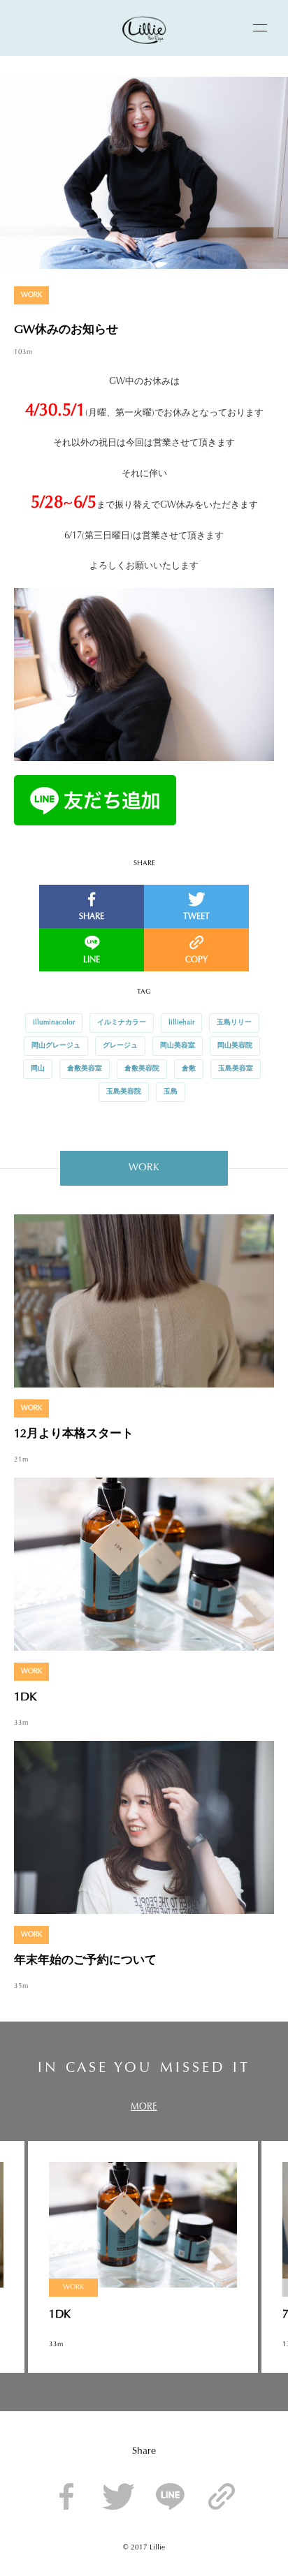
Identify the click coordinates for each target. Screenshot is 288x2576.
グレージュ (120, 1046)
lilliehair (181, 1023)
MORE (144, 2107)
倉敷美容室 (85, 1069)
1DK (25, 1697)
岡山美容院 (235, 1046)
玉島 (171, 1092)
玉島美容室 (236, 1069)
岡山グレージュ (56, 1046)
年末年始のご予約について (85, 1960)
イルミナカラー (122, 1023)
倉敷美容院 (142, 1069)
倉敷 (189, 1069)
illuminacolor (54, 1023)
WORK (31, 295)
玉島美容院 (124, 1092)
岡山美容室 (178, 1046)
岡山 (38, 1069)
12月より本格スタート (74, 1434)
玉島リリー (234, 1023)
